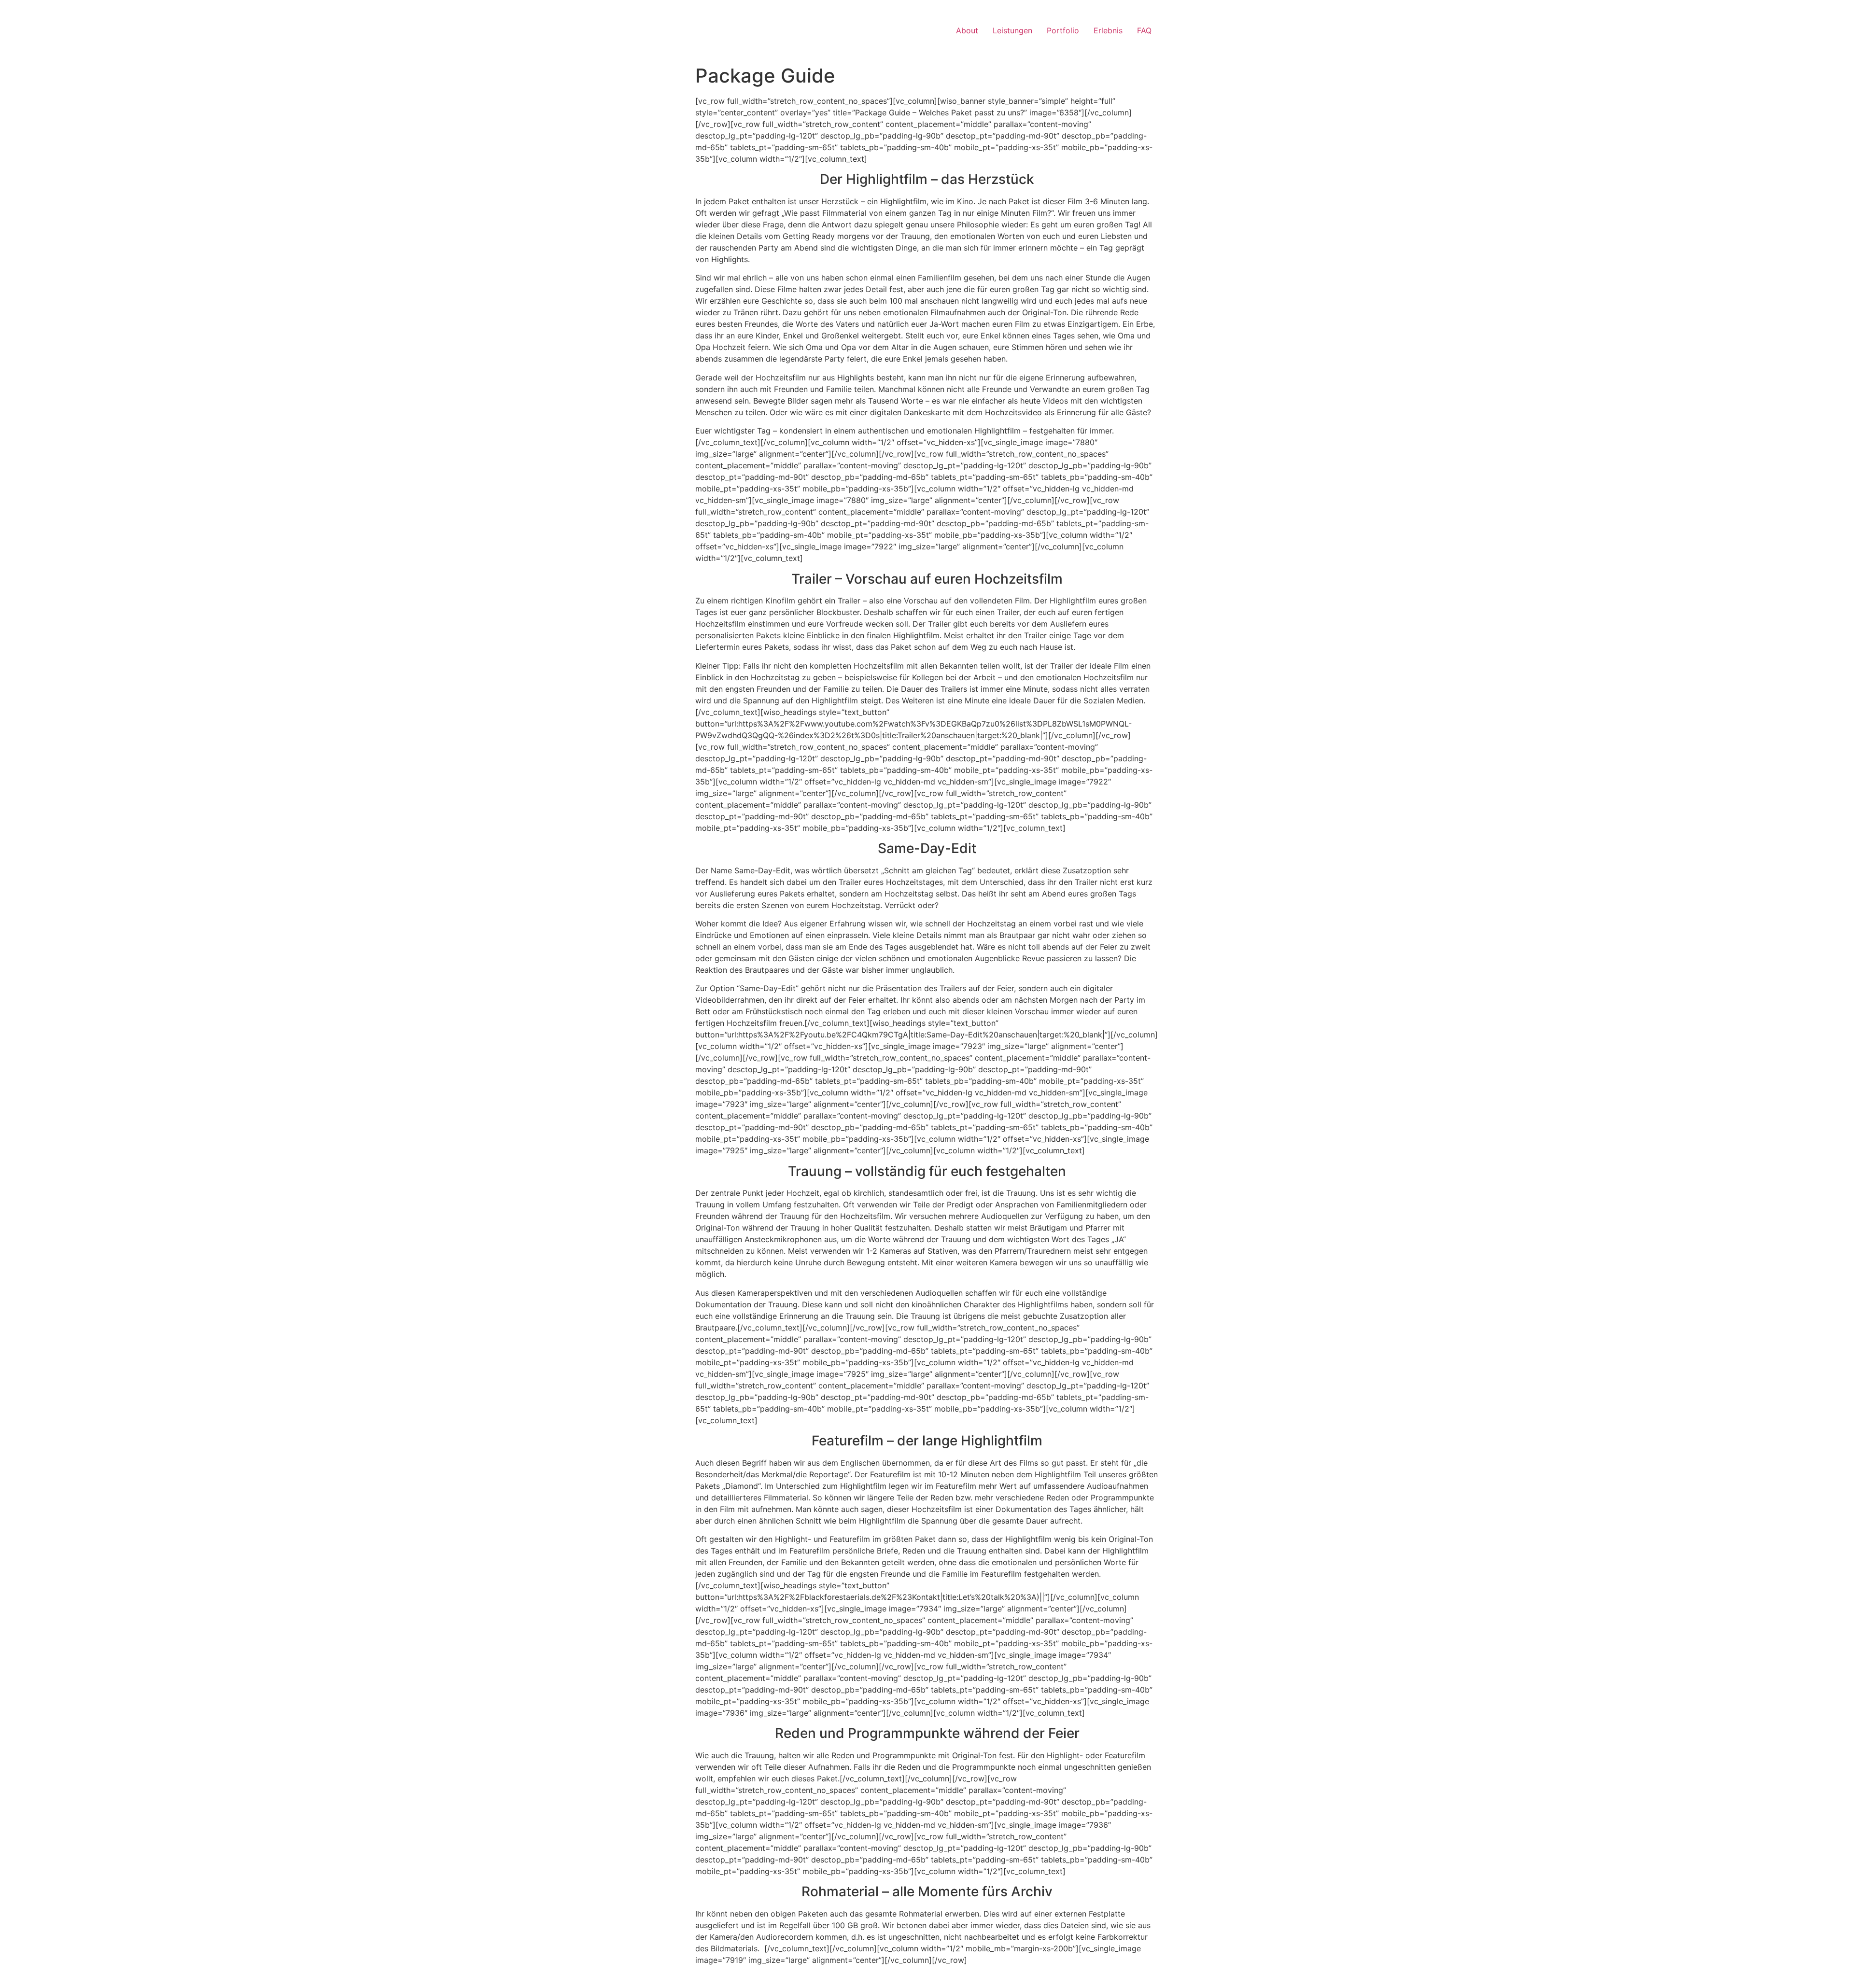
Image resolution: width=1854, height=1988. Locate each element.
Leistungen (1012, 30)
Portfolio (1063, 30)
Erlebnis (1108, 30)
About (967, 30)
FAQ (1144, 30)
